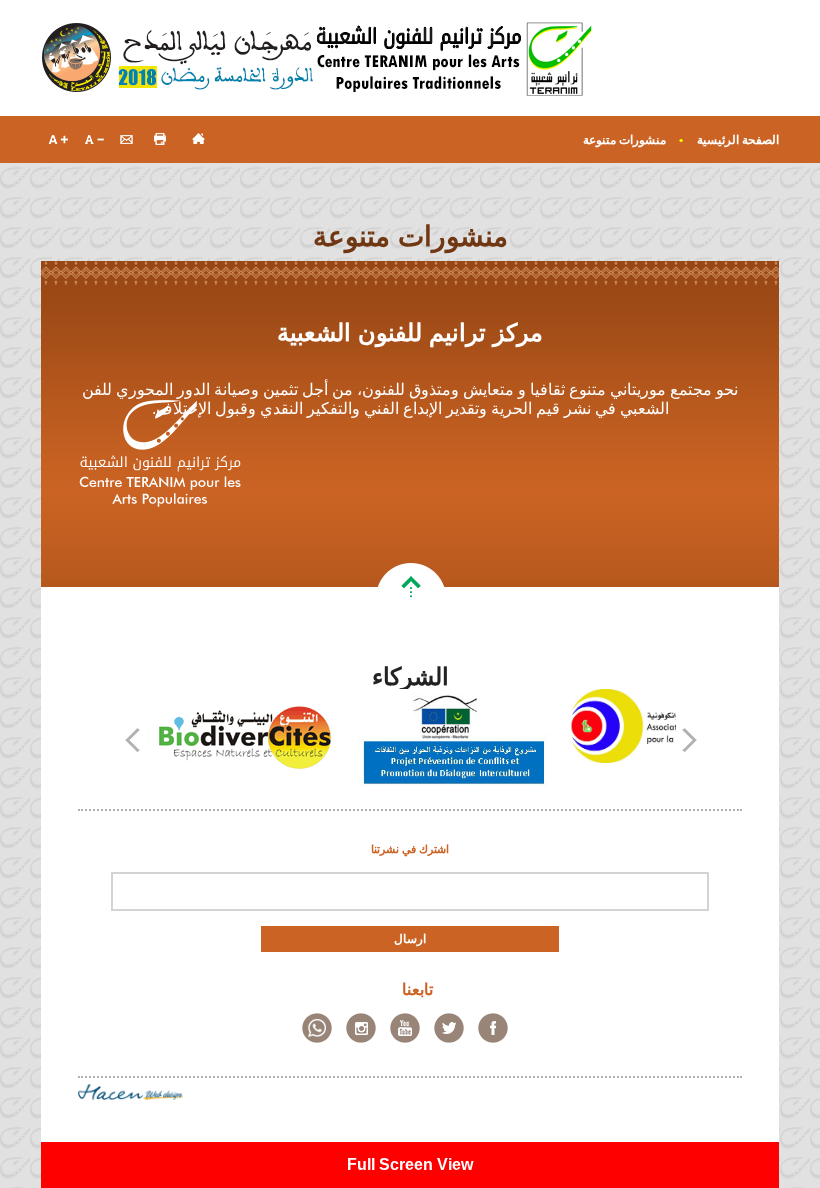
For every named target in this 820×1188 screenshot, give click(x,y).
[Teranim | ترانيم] (455, 58)
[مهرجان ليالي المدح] (179, 58)
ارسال (410, 939)
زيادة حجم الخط (58, 138)
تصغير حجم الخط (92, 138)
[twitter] (449, 1028)
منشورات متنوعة (624, 140)
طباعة (160, 138)
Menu (757, 72)
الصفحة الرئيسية (738, 140)
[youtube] (405, 1028)
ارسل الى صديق (126, 138)
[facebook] (493, 1028)
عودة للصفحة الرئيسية (194, 138)
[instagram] (361, 1028)
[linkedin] (317, 1028)
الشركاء (410, 676)
